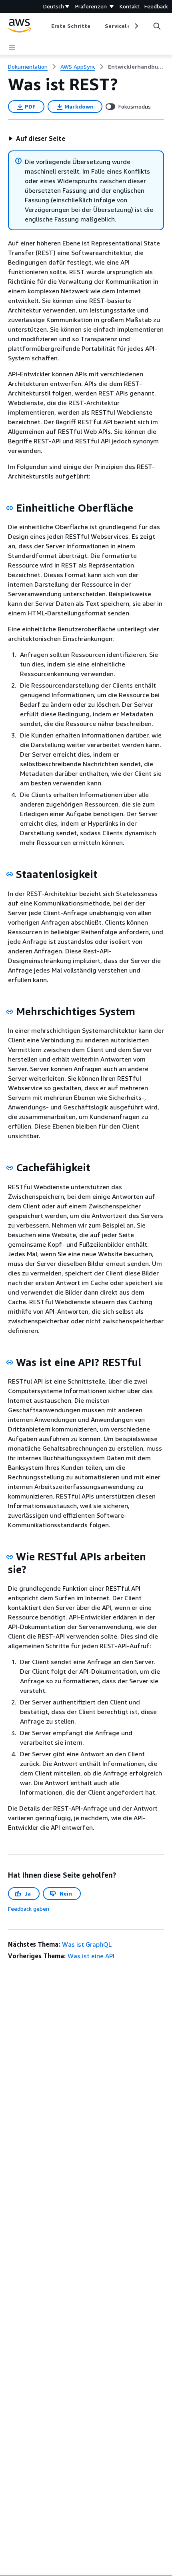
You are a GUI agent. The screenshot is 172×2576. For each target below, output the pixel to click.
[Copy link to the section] (10, 508)
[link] (136, 67)
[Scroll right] (136, 26)
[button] (37, 138)
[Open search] (157, 26)
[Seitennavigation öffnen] (12, 47)
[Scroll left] (45, 26)
